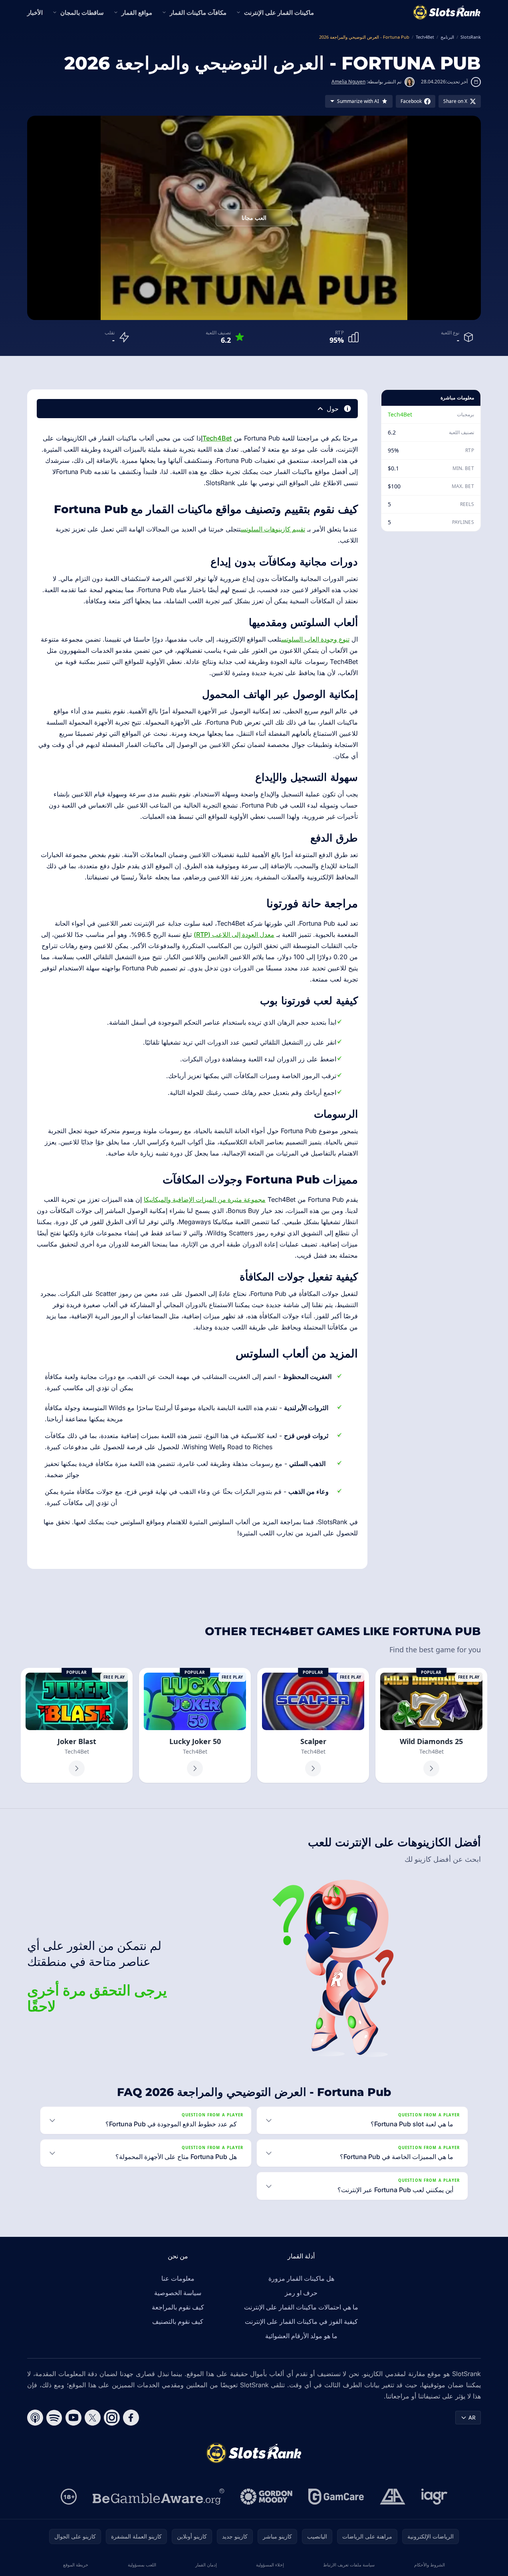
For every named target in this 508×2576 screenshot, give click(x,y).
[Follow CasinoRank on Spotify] (54, 2418)
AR (472, 2417)
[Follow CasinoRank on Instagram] (112, 2418)
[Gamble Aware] (159, 2497)
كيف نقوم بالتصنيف (178, 2321)
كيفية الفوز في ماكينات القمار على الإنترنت (301, 2321)
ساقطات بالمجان (82, 12)
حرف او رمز (301, 2293)
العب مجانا (254, 218)
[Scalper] (313, 1725)
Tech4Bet (400, 414)
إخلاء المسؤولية (270, 2565)
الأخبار (35, 12)
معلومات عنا (178, 2278)
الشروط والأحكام (430, 2565)
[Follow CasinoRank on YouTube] (73, 2418)
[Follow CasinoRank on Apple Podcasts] (35, 2418)
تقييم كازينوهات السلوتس (273, 529)
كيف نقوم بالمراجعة (178, 2307)
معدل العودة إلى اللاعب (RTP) (234, 934)
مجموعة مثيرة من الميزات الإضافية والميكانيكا (205, 1199)
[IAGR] (435, 2497)
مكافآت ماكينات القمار (198, 12)
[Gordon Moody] (266, 2497)
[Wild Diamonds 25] (431, 1725)
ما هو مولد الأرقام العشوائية (301, 2336)
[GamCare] (336, 2497)
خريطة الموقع (76, 2565)
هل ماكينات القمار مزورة (301, 2278)
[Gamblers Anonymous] (393, 2497)
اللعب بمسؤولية (142, 2565)
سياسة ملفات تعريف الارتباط (349, 2565)
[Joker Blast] (77, 1725)
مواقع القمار (137, 12)
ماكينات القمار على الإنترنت (279, 12)
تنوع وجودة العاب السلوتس (315, 639)
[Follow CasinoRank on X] (93, 2418)
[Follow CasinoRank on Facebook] (131, 2418)
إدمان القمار (206, 2565)
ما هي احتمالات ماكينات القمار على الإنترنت (301, 2307)
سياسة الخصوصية (178, 2293)
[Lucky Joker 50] (195, 1725)
